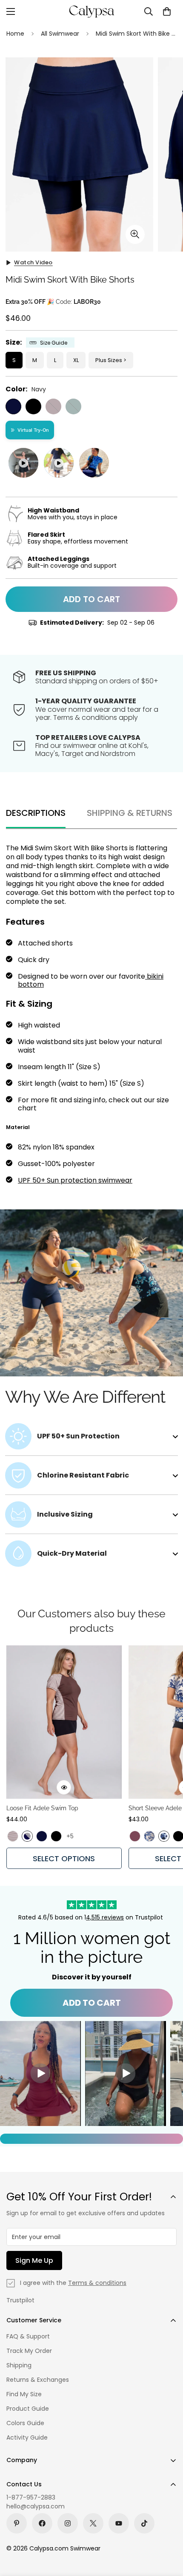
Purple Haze (135, 1836)
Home (15, 34)
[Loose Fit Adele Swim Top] (64, 1722)
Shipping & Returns (130, 813)
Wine (53, 406)
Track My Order (29, 2351)
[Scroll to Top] (168, 2531)
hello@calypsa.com (36, 2506)
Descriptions (36, 813)
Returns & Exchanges (38, 2380)
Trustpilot (20, 2300)
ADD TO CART (92, 2003)
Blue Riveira (149, 1836)
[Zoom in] (135, 234)
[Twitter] (93, 2523)
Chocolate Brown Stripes (13, 1836)
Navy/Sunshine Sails (27, 1836)
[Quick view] (64, 1787)
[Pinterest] (17, 2523)
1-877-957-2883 (31, 2497)
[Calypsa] (91, 11)
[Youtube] (119, 2523)
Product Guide (28, 2409)
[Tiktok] (144, 2523)
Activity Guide (27, 2437)
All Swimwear (60, 34)
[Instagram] (68, 2523)
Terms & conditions (97, 2283)
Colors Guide (25, 2423)
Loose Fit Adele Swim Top (42, 1808)
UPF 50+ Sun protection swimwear (75, 1180)
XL (76, 360)
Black (33, 406)
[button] (167, 11)
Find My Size (24, 2394)
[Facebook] (42, 2523)
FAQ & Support (28, 2336)
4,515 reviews (105, 1917)
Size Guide (54, 343)
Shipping (19, 2365)
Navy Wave (164, 1836)
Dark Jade (73, 406)
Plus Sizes (109, 360)
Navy (13, 406)
